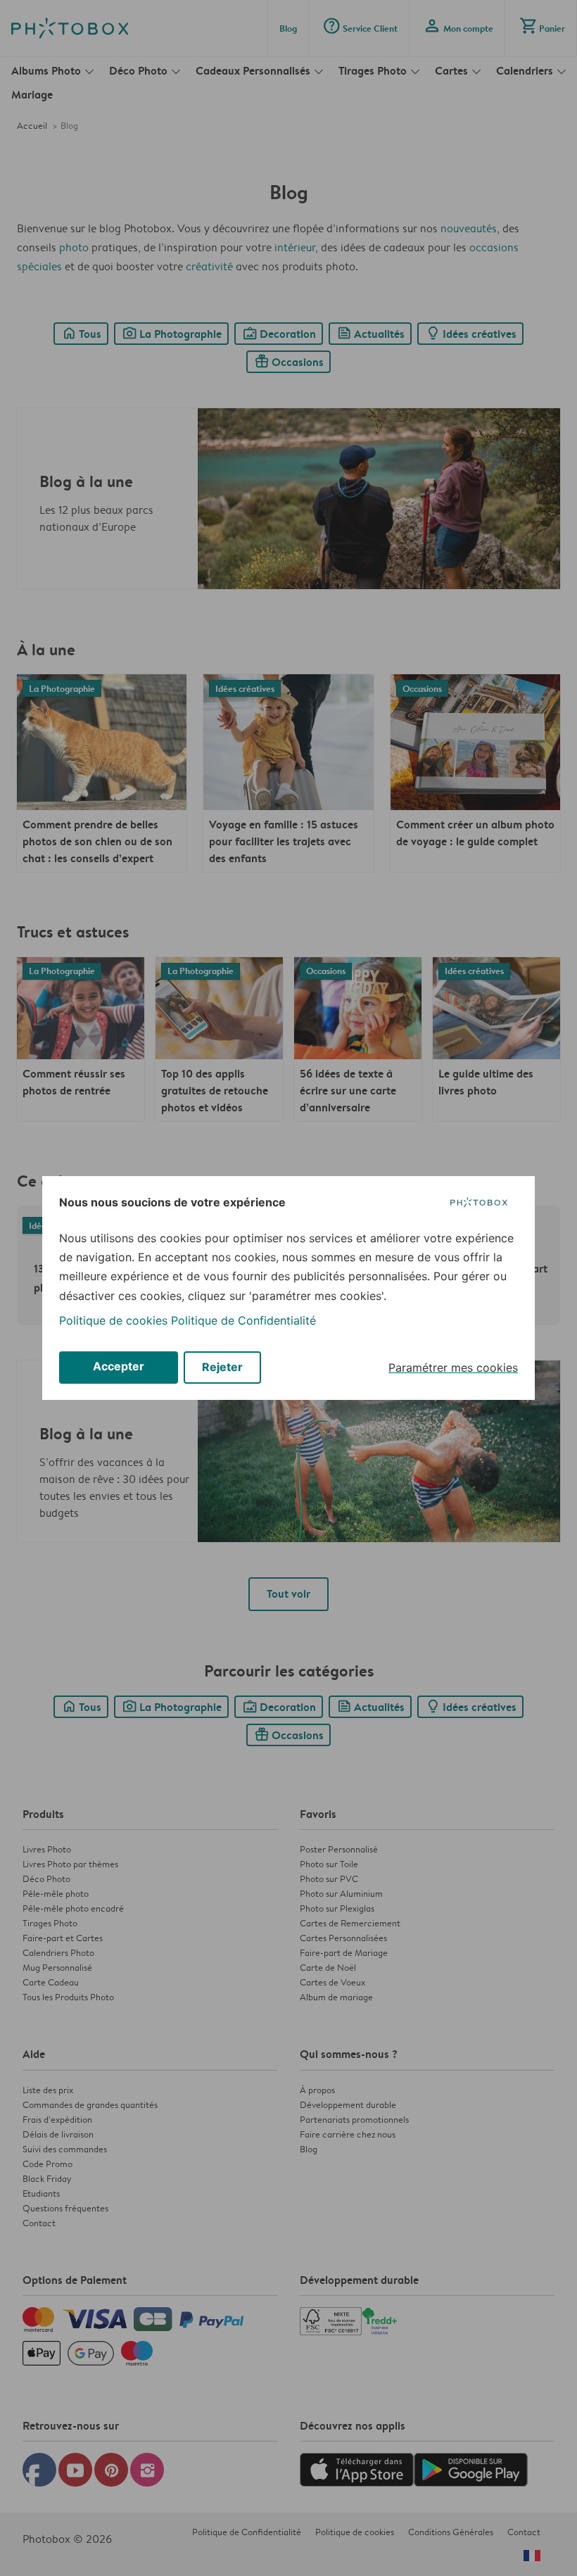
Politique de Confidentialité (243, 1320)
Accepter (119, 1366)
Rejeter (222, 1367)
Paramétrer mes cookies (453, 1368)
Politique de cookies (113, 1320)
